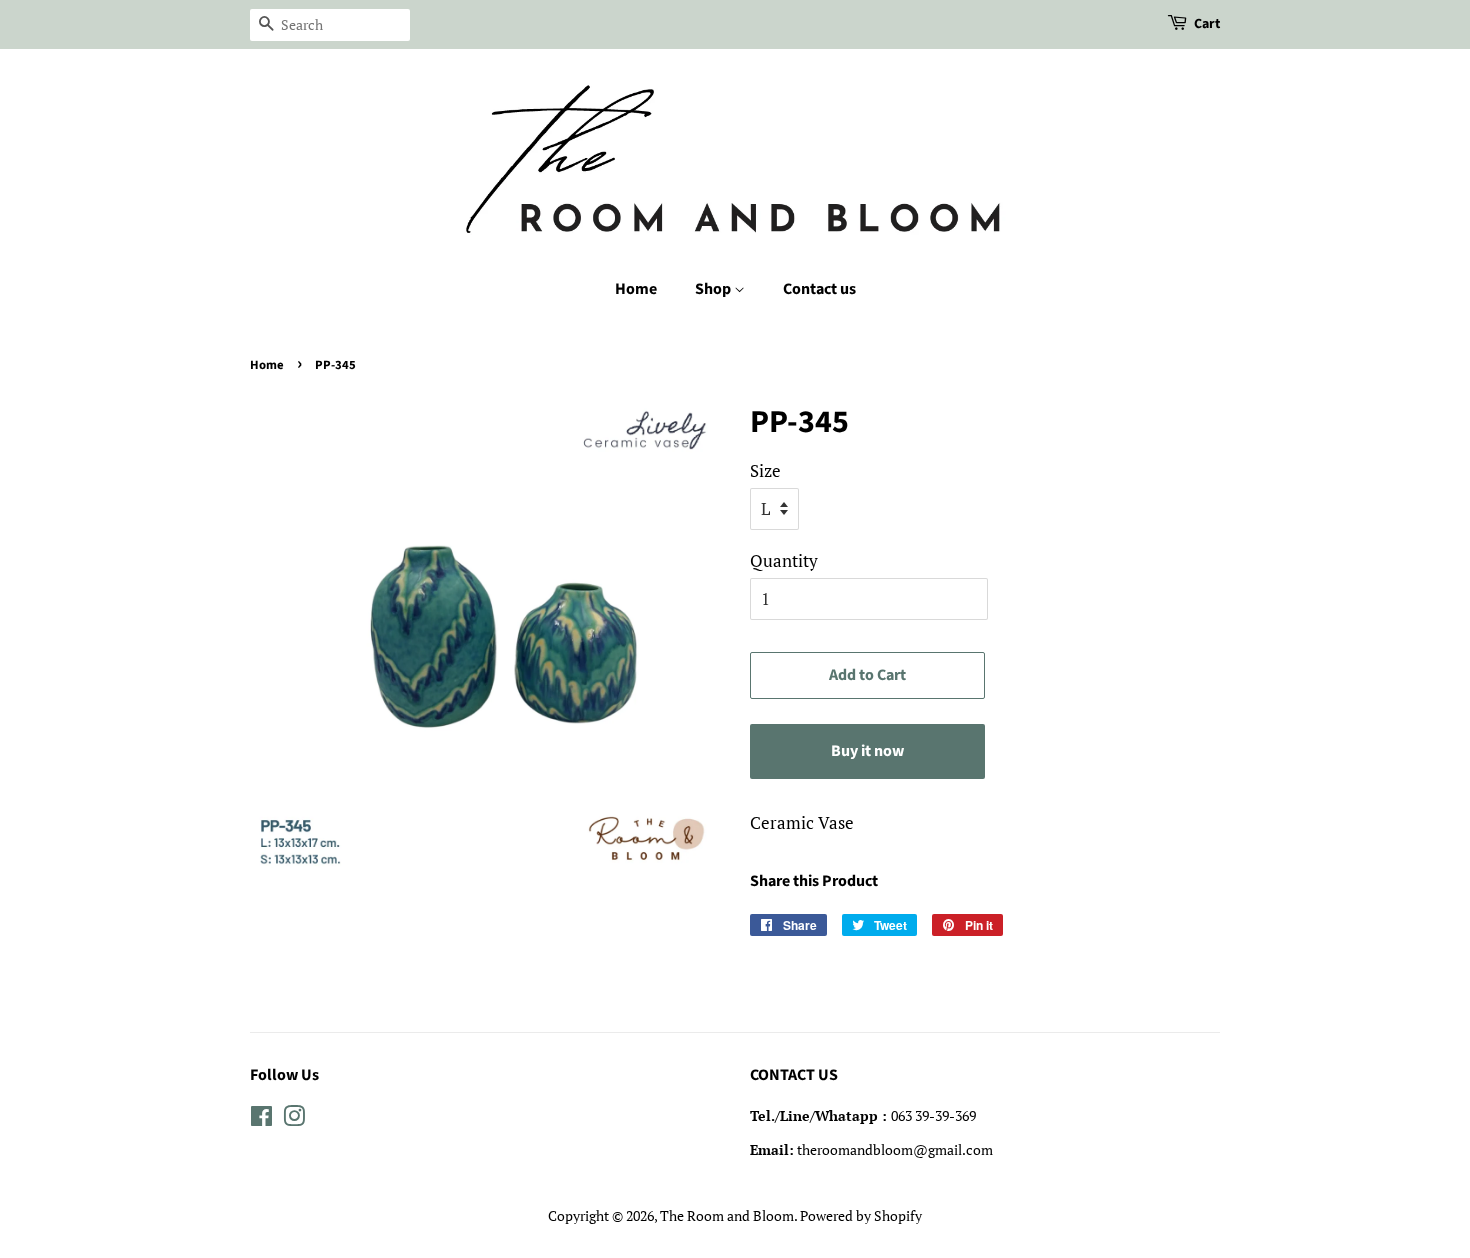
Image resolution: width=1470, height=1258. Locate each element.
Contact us (819, 289)
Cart (1207, 24)
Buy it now (867, 751)
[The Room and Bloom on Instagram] (294, 1119)
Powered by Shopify (861, 1215)
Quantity (784, 560)
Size (765, 470)
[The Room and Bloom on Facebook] (261, 1119)
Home (636, 289)
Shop (714, 289)
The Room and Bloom (727, 1215)
